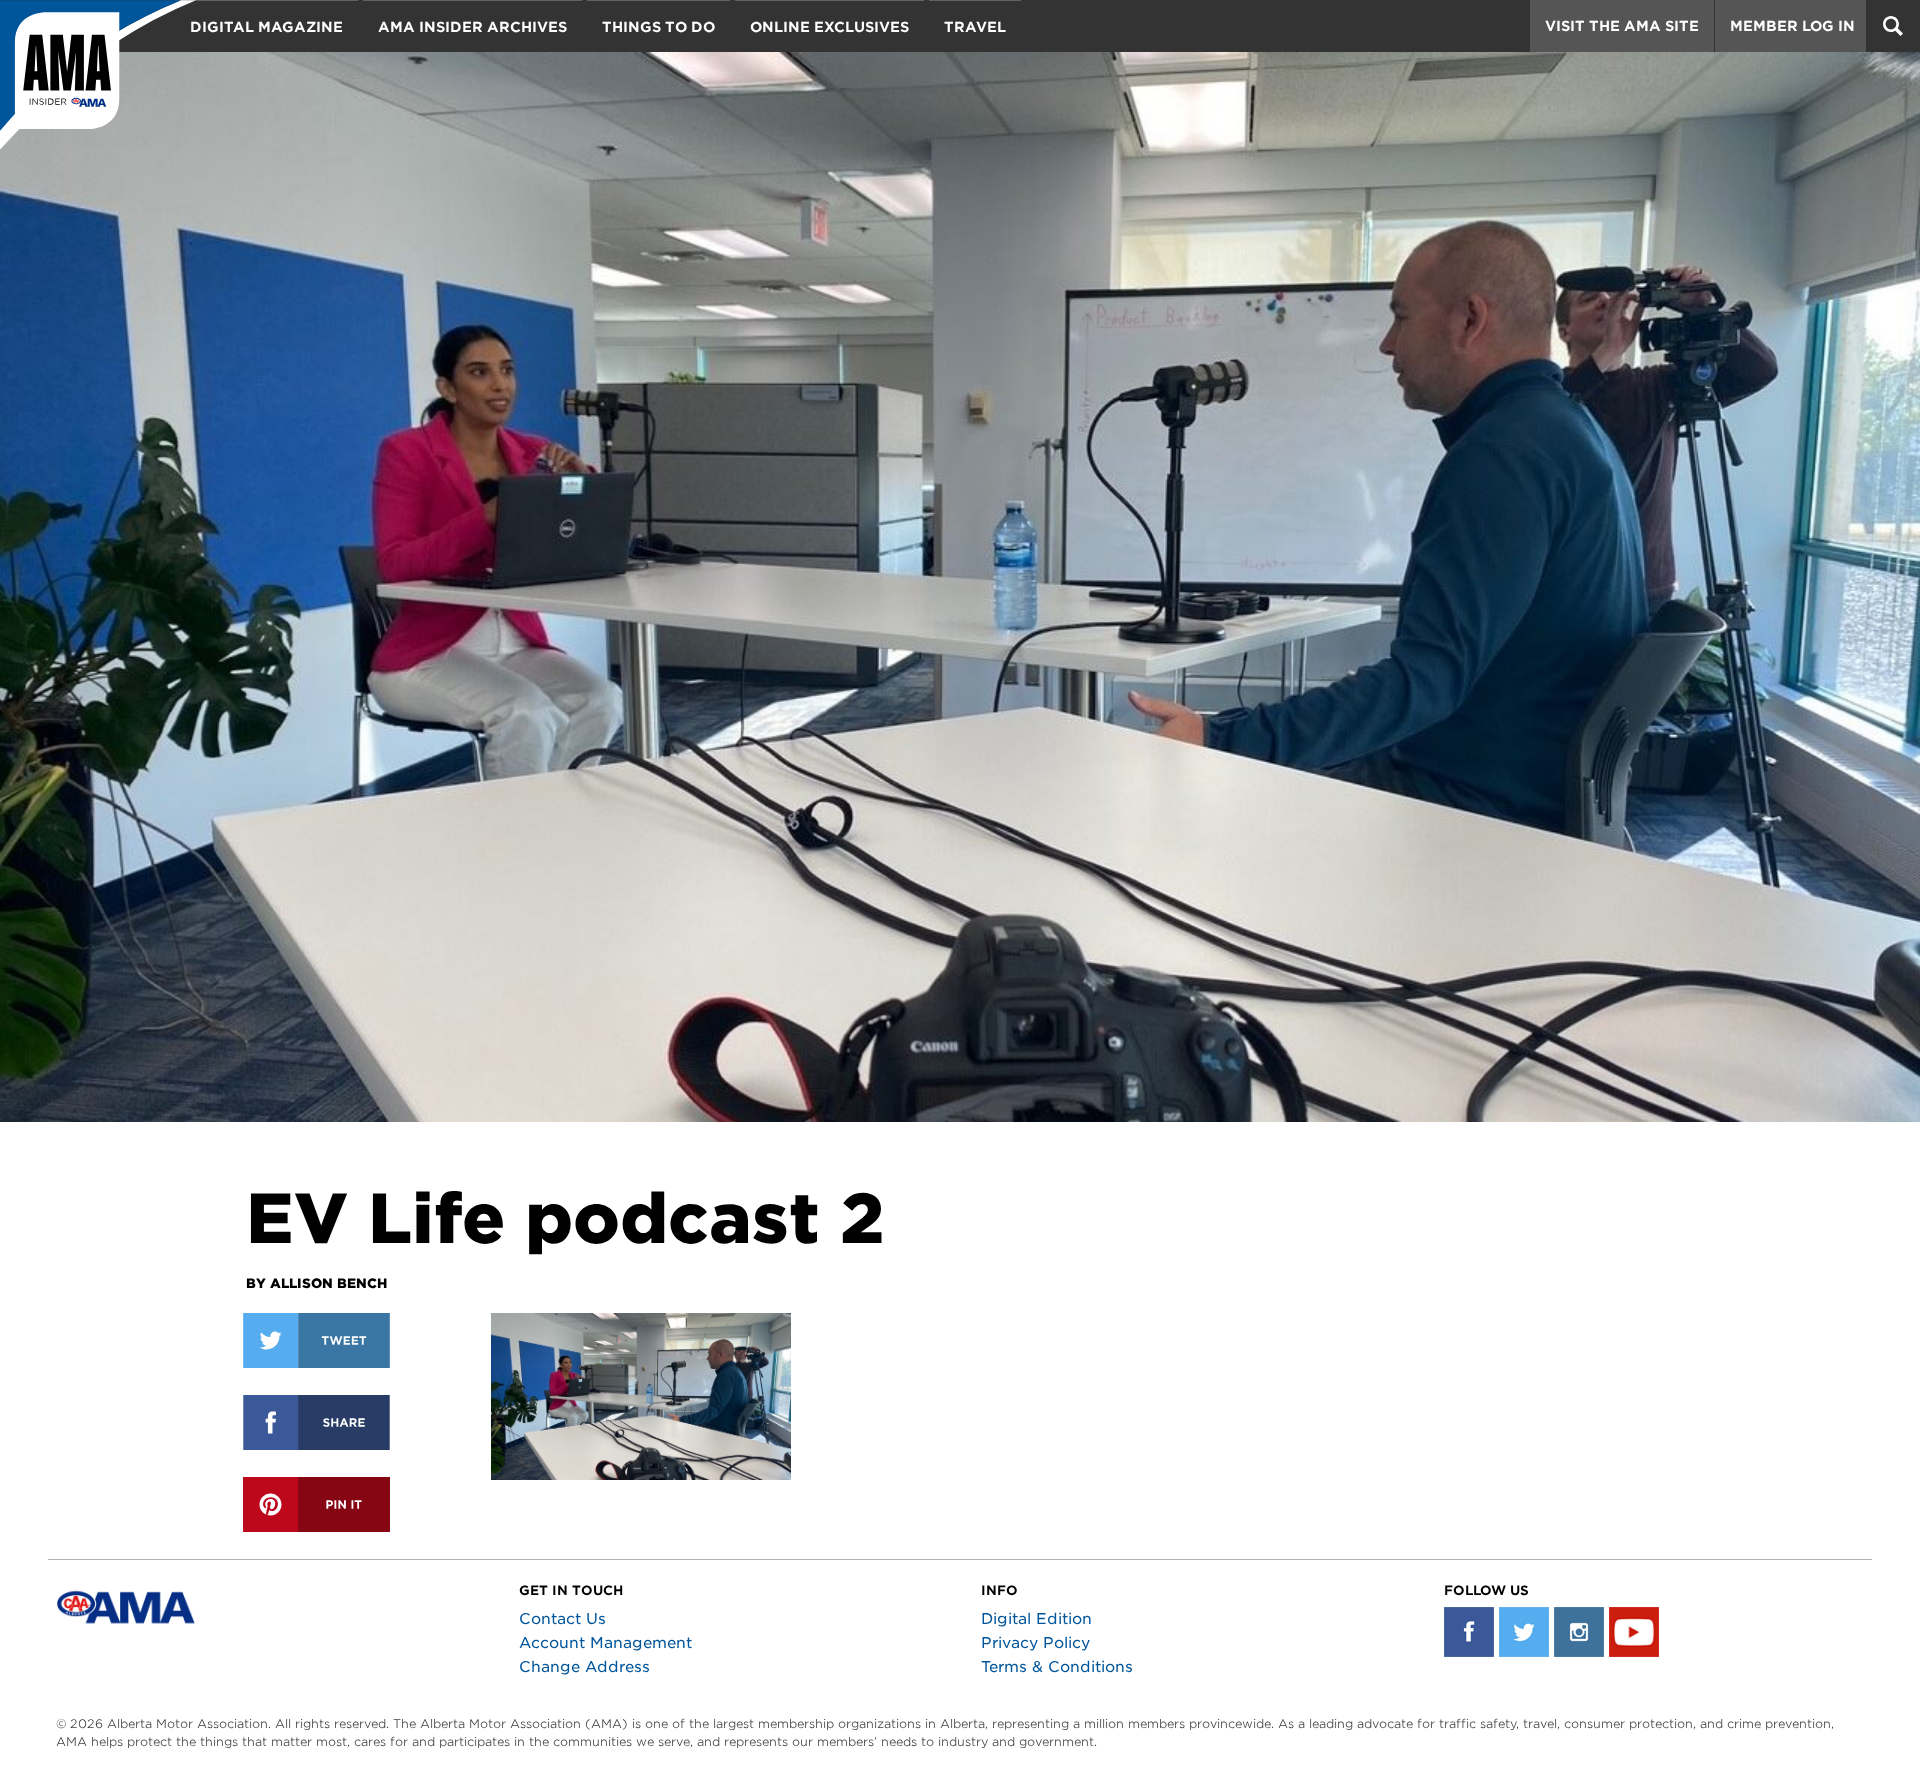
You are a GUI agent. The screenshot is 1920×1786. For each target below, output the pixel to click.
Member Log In (1792, 26)
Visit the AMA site (1622, 26)
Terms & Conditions (1057, 1667)
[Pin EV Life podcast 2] (316, 1504)
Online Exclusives (829, 27)
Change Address (584, 1667)
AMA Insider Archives (472, 27)
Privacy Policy (1035, 1643)
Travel (975, 27)
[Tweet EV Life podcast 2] (316, 1340)
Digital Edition (1036, 1619)
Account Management (605, 1643)
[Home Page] (98, 75)
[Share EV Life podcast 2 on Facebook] (316, 1422)
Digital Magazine (266, 27)
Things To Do (658, 27)
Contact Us (562, 1619)
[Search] (1893, 26)
